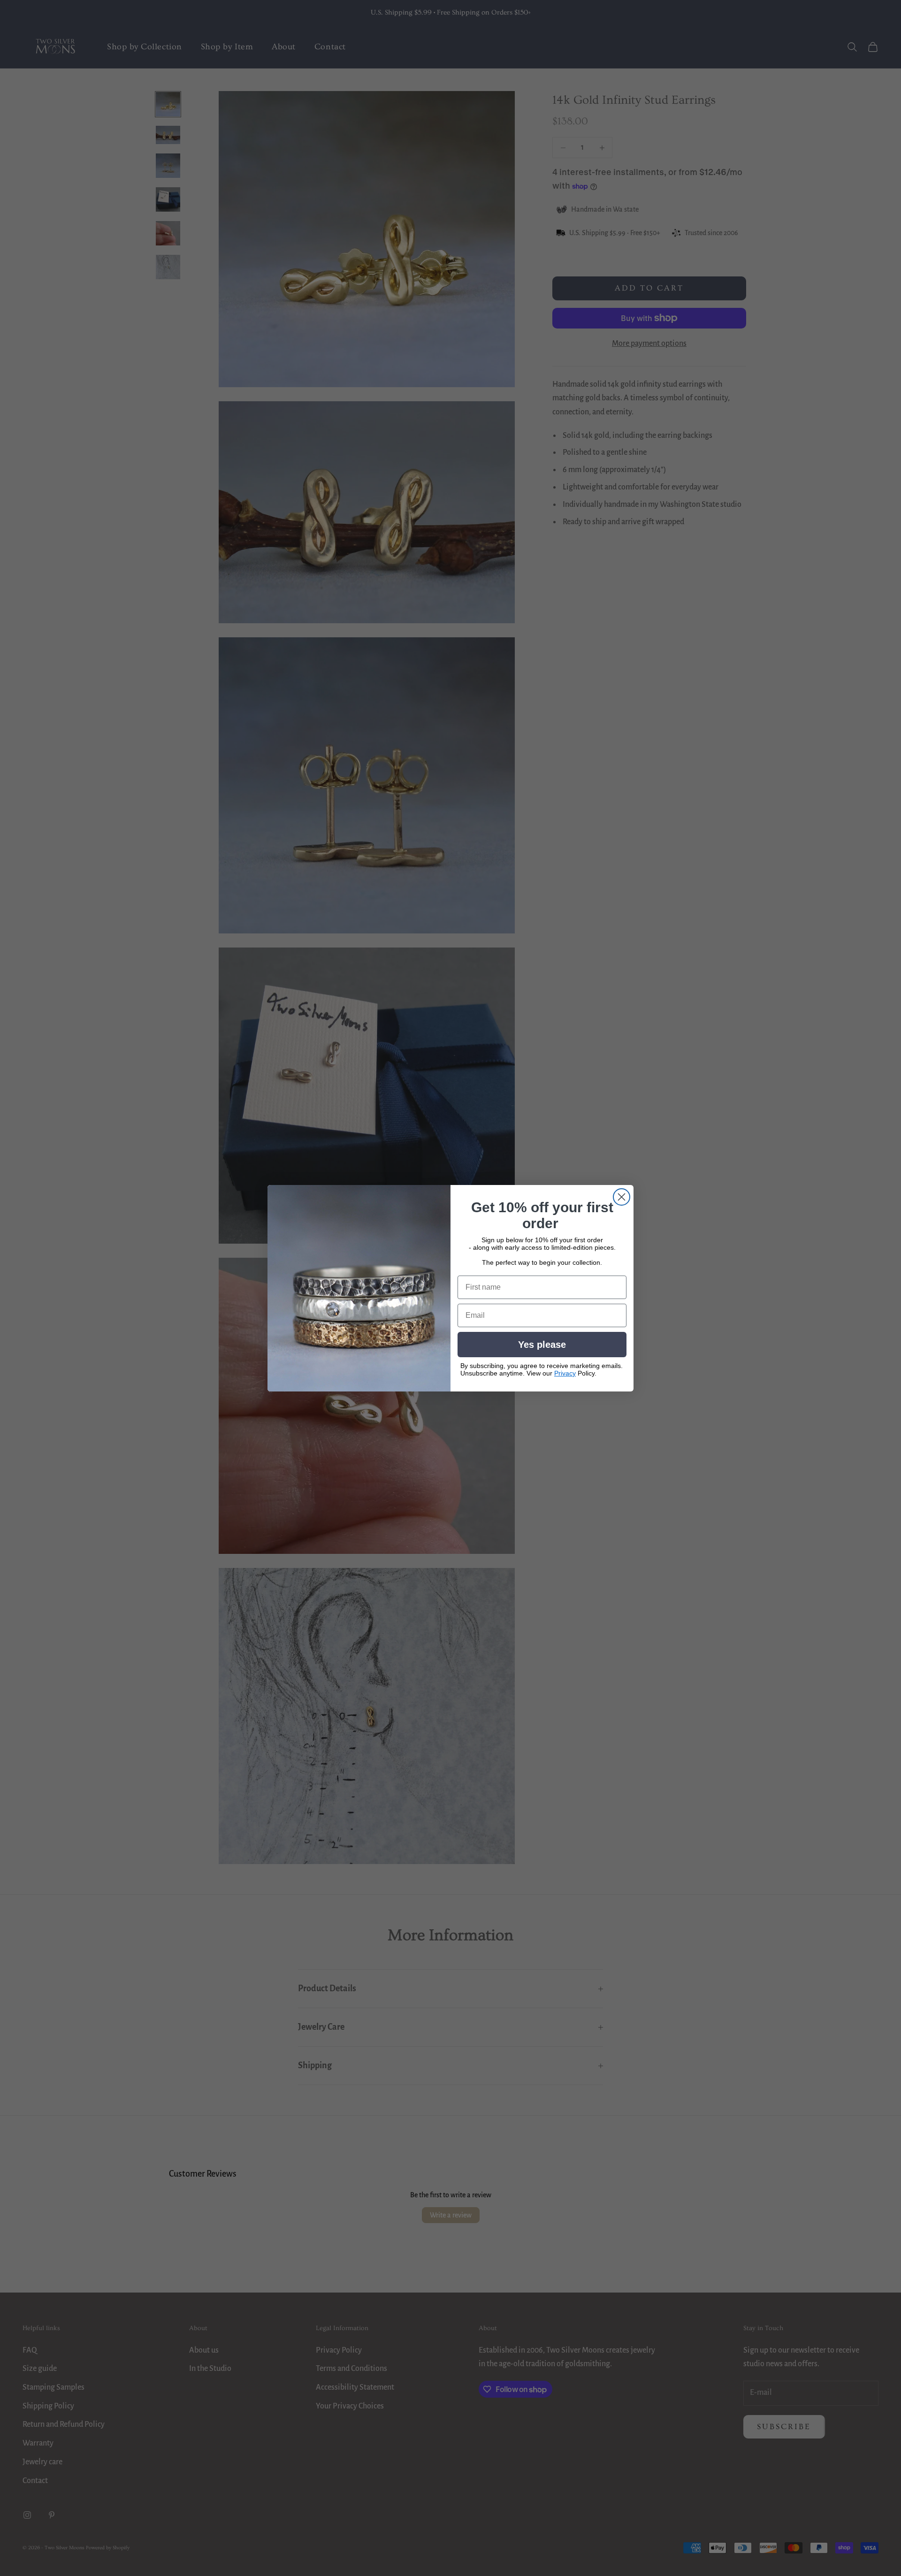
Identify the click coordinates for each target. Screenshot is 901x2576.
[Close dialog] (622, 1197)
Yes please (542, 1345)
